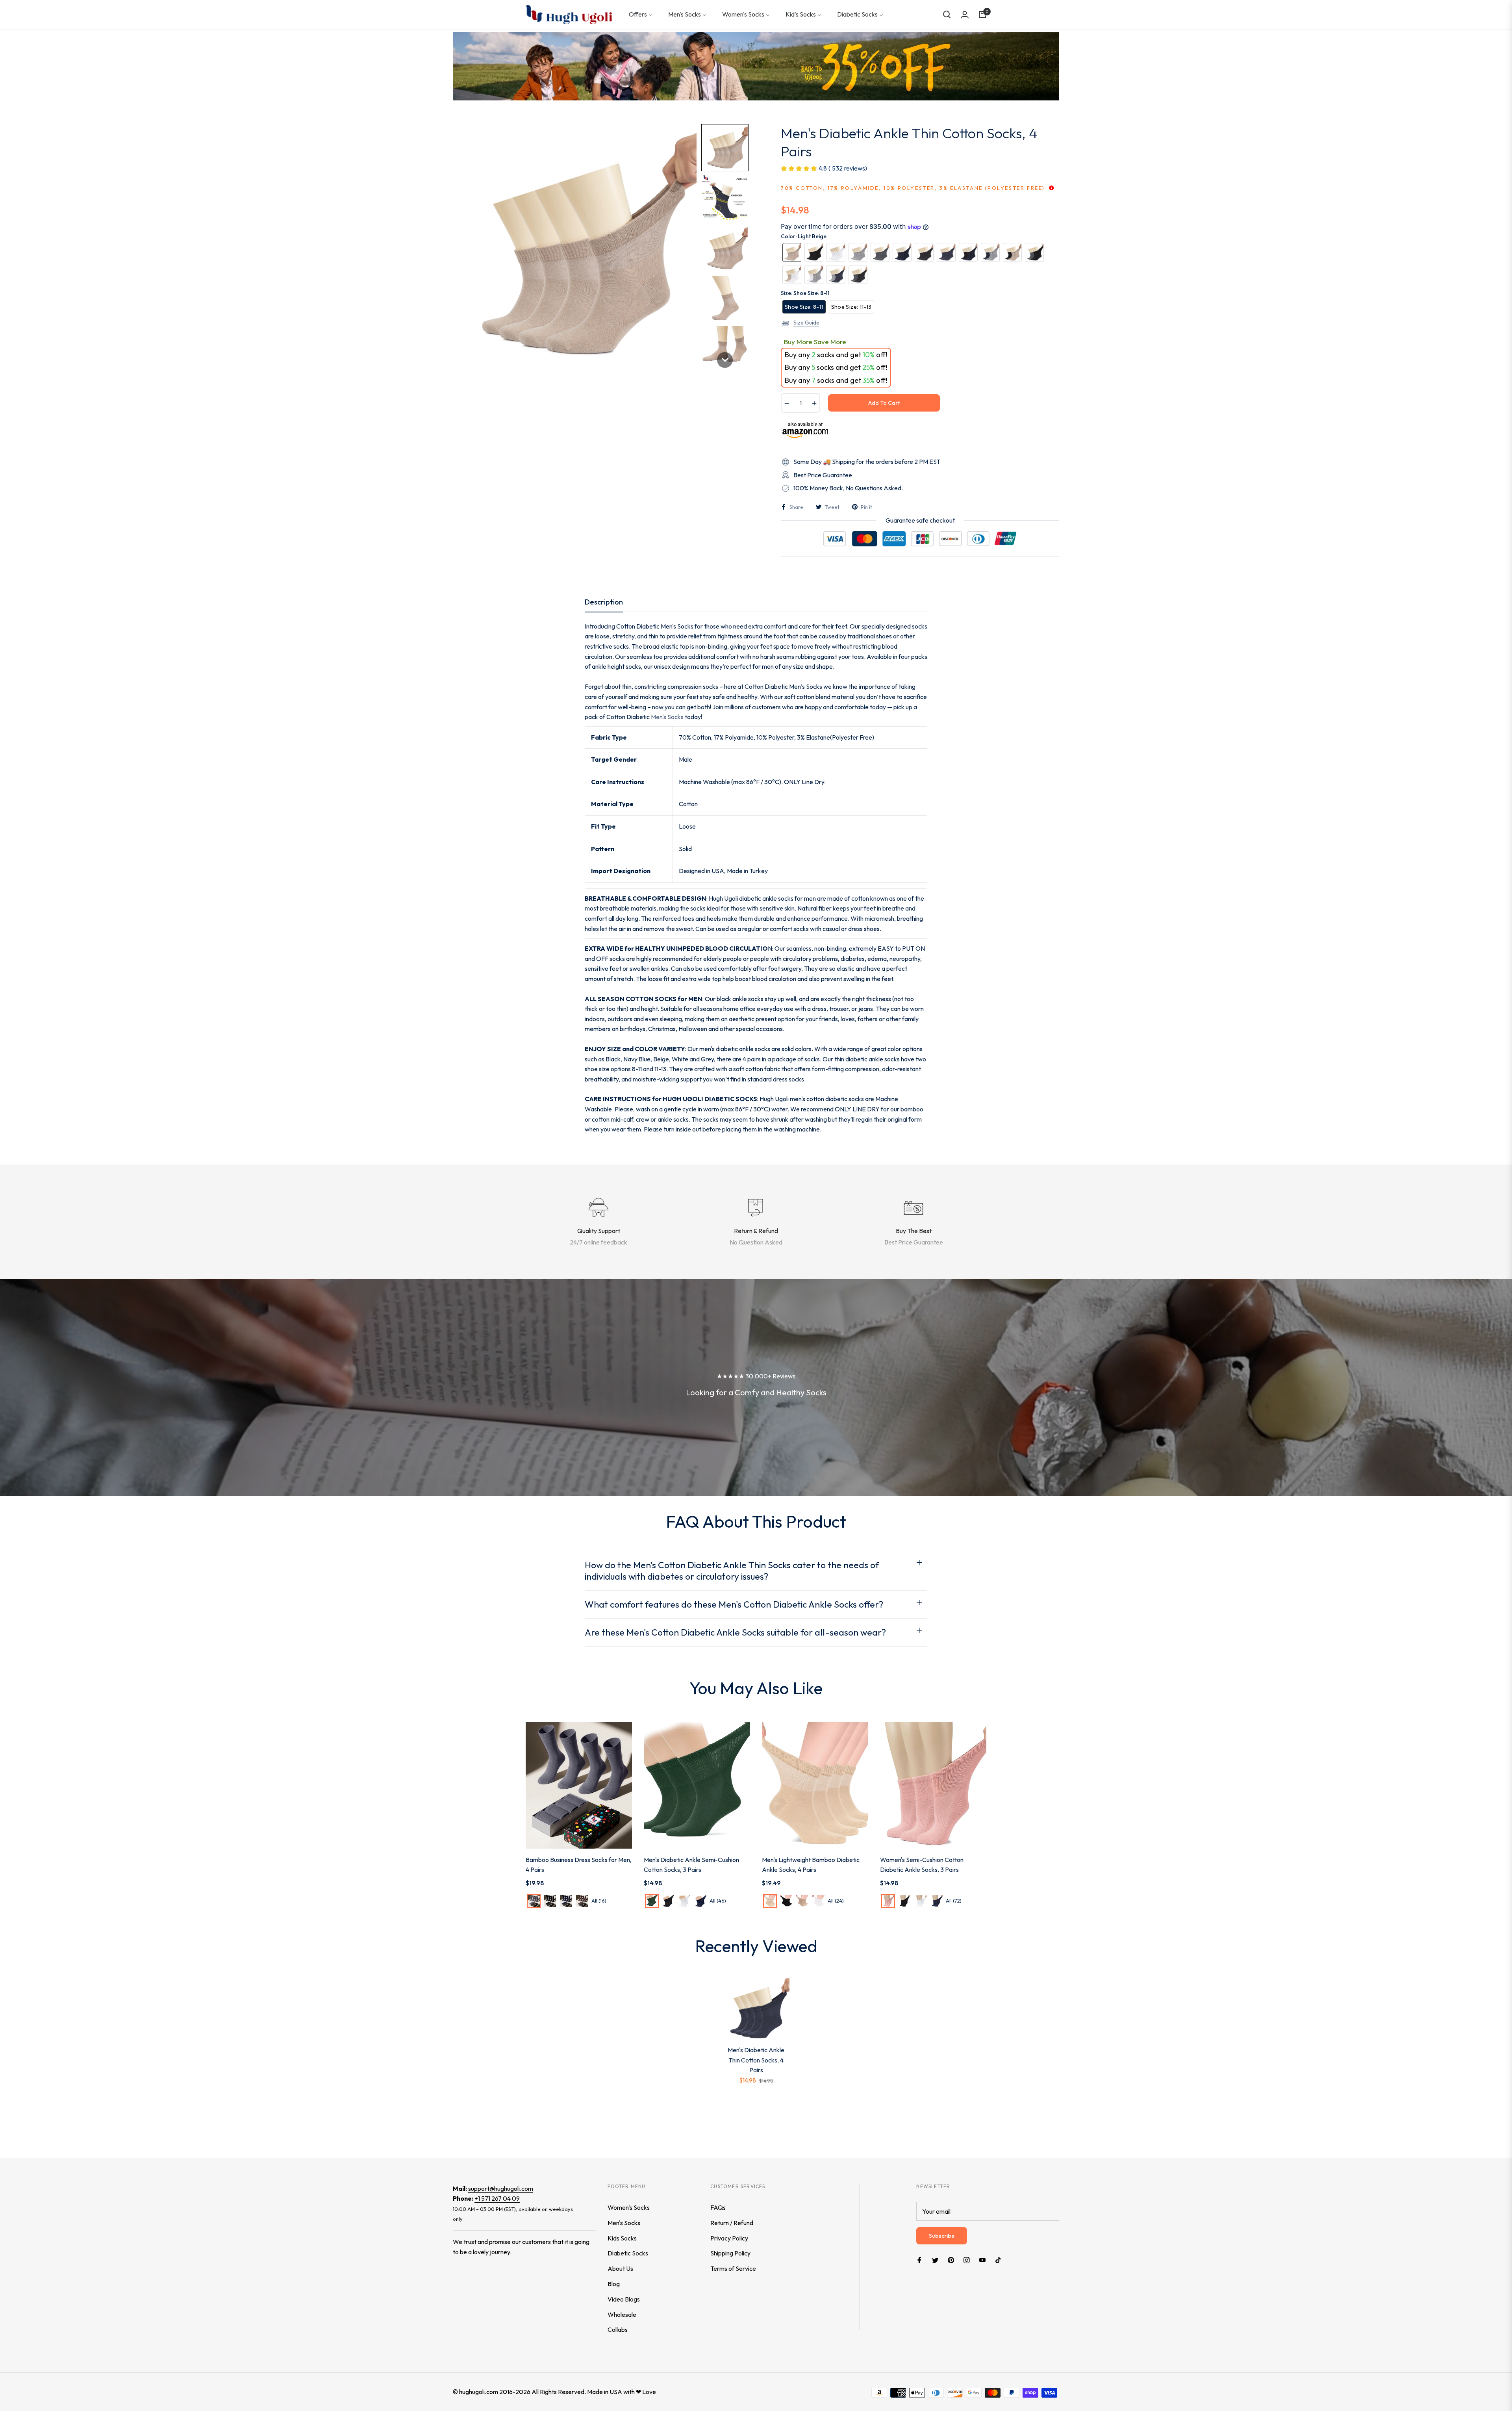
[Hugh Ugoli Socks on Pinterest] (951, 2260)
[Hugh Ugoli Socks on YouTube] (982, 2260)
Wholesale (622, 2315)
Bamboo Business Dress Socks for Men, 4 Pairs (579, 1865)
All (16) (599, 1901)
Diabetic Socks (628, 2253)
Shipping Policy (730, 2253)
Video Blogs (624, 2299)
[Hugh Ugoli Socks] (569, 15)
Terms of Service (733, 2268)
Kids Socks (622, 2238)
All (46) (718, 1901)
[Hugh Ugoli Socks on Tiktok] (1000, 2260)
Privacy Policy (729, 2238)
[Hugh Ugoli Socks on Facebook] (919, 2260)
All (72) (954, 1901)
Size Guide (806, 323)
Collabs (618, 2329)
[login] (965, 15)
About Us (620, 2268)
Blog (614, 2284)
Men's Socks (667, 717)
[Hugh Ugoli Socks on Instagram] (967, 2260)
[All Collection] (756, 66)
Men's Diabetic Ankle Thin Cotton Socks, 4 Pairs (756, 2060)
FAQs (718, 2207)
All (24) (836, 1901)
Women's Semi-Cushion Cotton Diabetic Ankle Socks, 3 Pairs (922, 1865)
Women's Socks (629, 2207)
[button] (947, 15)
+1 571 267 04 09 (497, 2198)
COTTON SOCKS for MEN (664, 999)
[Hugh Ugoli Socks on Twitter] (935, 2260)
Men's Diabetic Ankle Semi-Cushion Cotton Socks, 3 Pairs (691, 1865)
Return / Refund (732, 2223)
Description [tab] (604, 602)
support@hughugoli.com (501, 2188)
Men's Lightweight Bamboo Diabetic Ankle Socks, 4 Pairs (811, 1865)
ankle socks (778, 898)
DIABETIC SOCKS (731, 1099)
